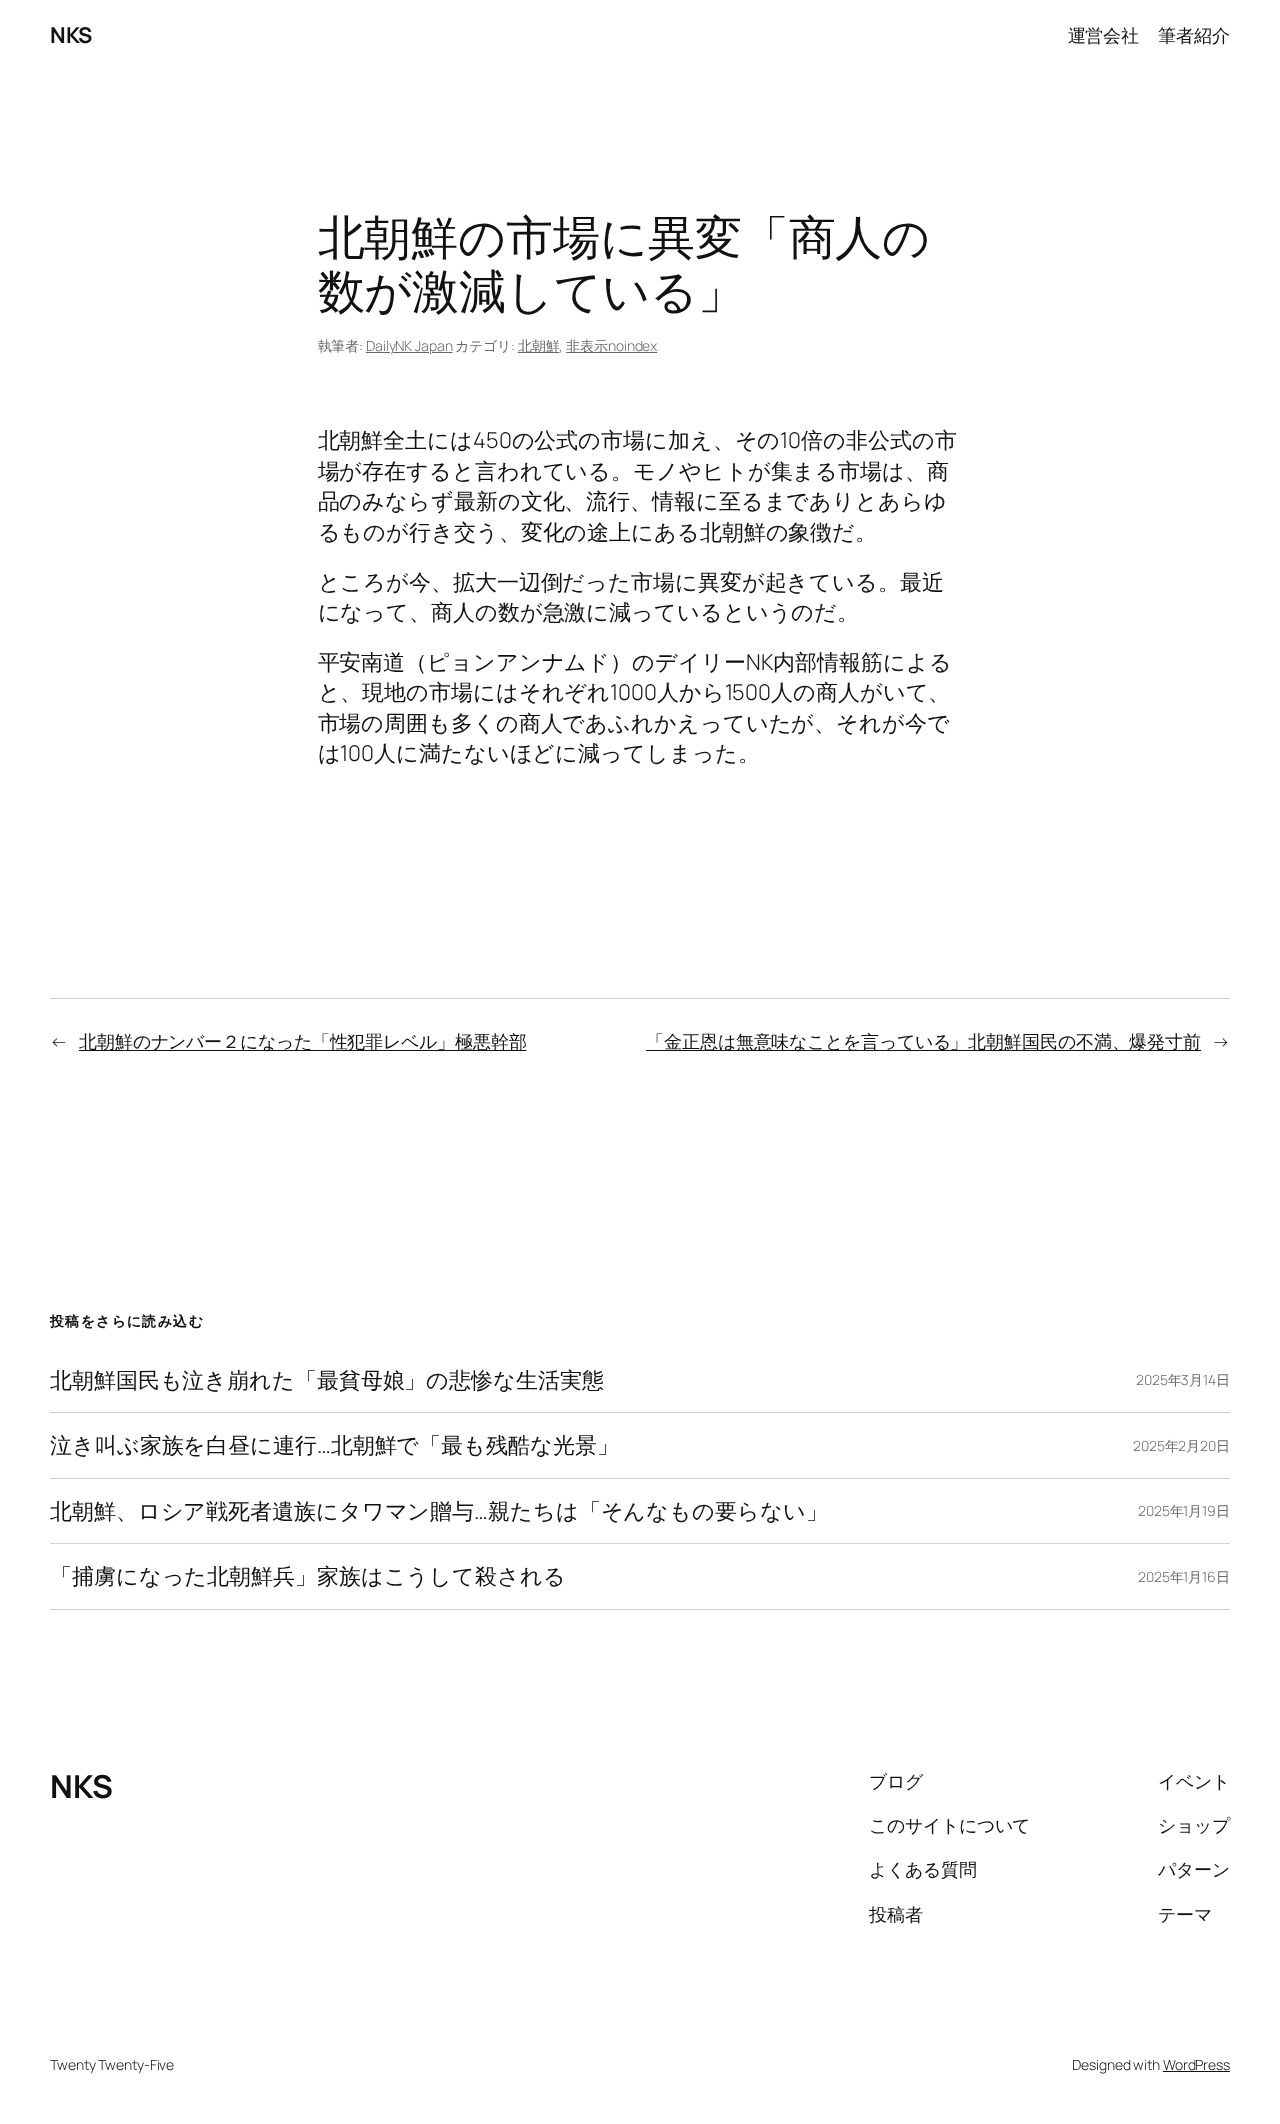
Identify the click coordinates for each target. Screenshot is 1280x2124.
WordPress (1196, 2064)
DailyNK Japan (409, 345)
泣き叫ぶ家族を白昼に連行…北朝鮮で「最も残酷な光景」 (334, 1445)
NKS (71, 35)
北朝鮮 (539, 345)
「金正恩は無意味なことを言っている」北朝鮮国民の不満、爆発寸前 (923, 1041)
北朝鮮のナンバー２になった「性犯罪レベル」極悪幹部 (303, 1041)
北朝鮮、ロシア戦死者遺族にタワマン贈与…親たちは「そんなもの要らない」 (439, 1511)
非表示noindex (611, 345)
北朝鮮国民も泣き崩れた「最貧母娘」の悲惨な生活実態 (327, 1380)
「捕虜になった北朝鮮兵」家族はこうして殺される (308, 1576)
